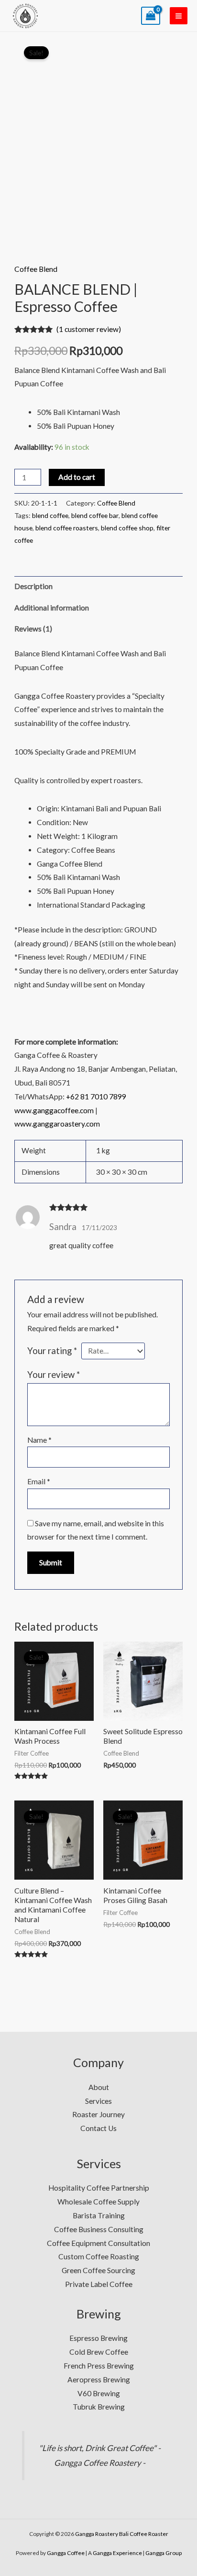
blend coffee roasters (67, 528)
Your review (54, 1375)
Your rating (52, 1351)
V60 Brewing (99, 2393)
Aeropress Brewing (99, 2379)
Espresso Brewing (98, 2338)
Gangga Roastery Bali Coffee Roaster (122, 2534)
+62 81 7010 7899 (96, 1097)
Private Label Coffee (99, 2284)
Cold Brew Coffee (99, 2352)
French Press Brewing (99, 2366)
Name (39, 1440)
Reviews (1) (33, 629)
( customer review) (89, 329)
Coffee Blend (36, 269)
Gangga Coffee (66, 2553)
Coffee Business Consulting (99, 2229)
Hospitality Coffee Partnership (99, 2188)
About (99, 2087)
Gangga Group (164, 2553)
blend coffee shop (127, 528)
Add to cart (77, 477)
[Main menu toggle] (179, 16)
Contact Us (98, 2128)
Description (33, 586)
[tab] (98, 587)
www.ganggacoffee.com (54, 1110)
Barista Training (99, 2215)
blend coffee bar (95, 515)
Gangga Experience (117, 2553)
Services (98, 2101)
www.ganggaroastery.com (57, 1124)
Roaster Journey (98, 2114)
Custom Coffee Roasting (99, 2256)
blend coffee (50, 515)
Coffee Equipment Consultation (98, 2243)
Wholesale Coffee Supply (98, 2202)
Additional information (52, 608)
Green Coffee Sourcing (98, 2270)
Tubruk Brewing (99, 2407)
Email (39, 1481)
